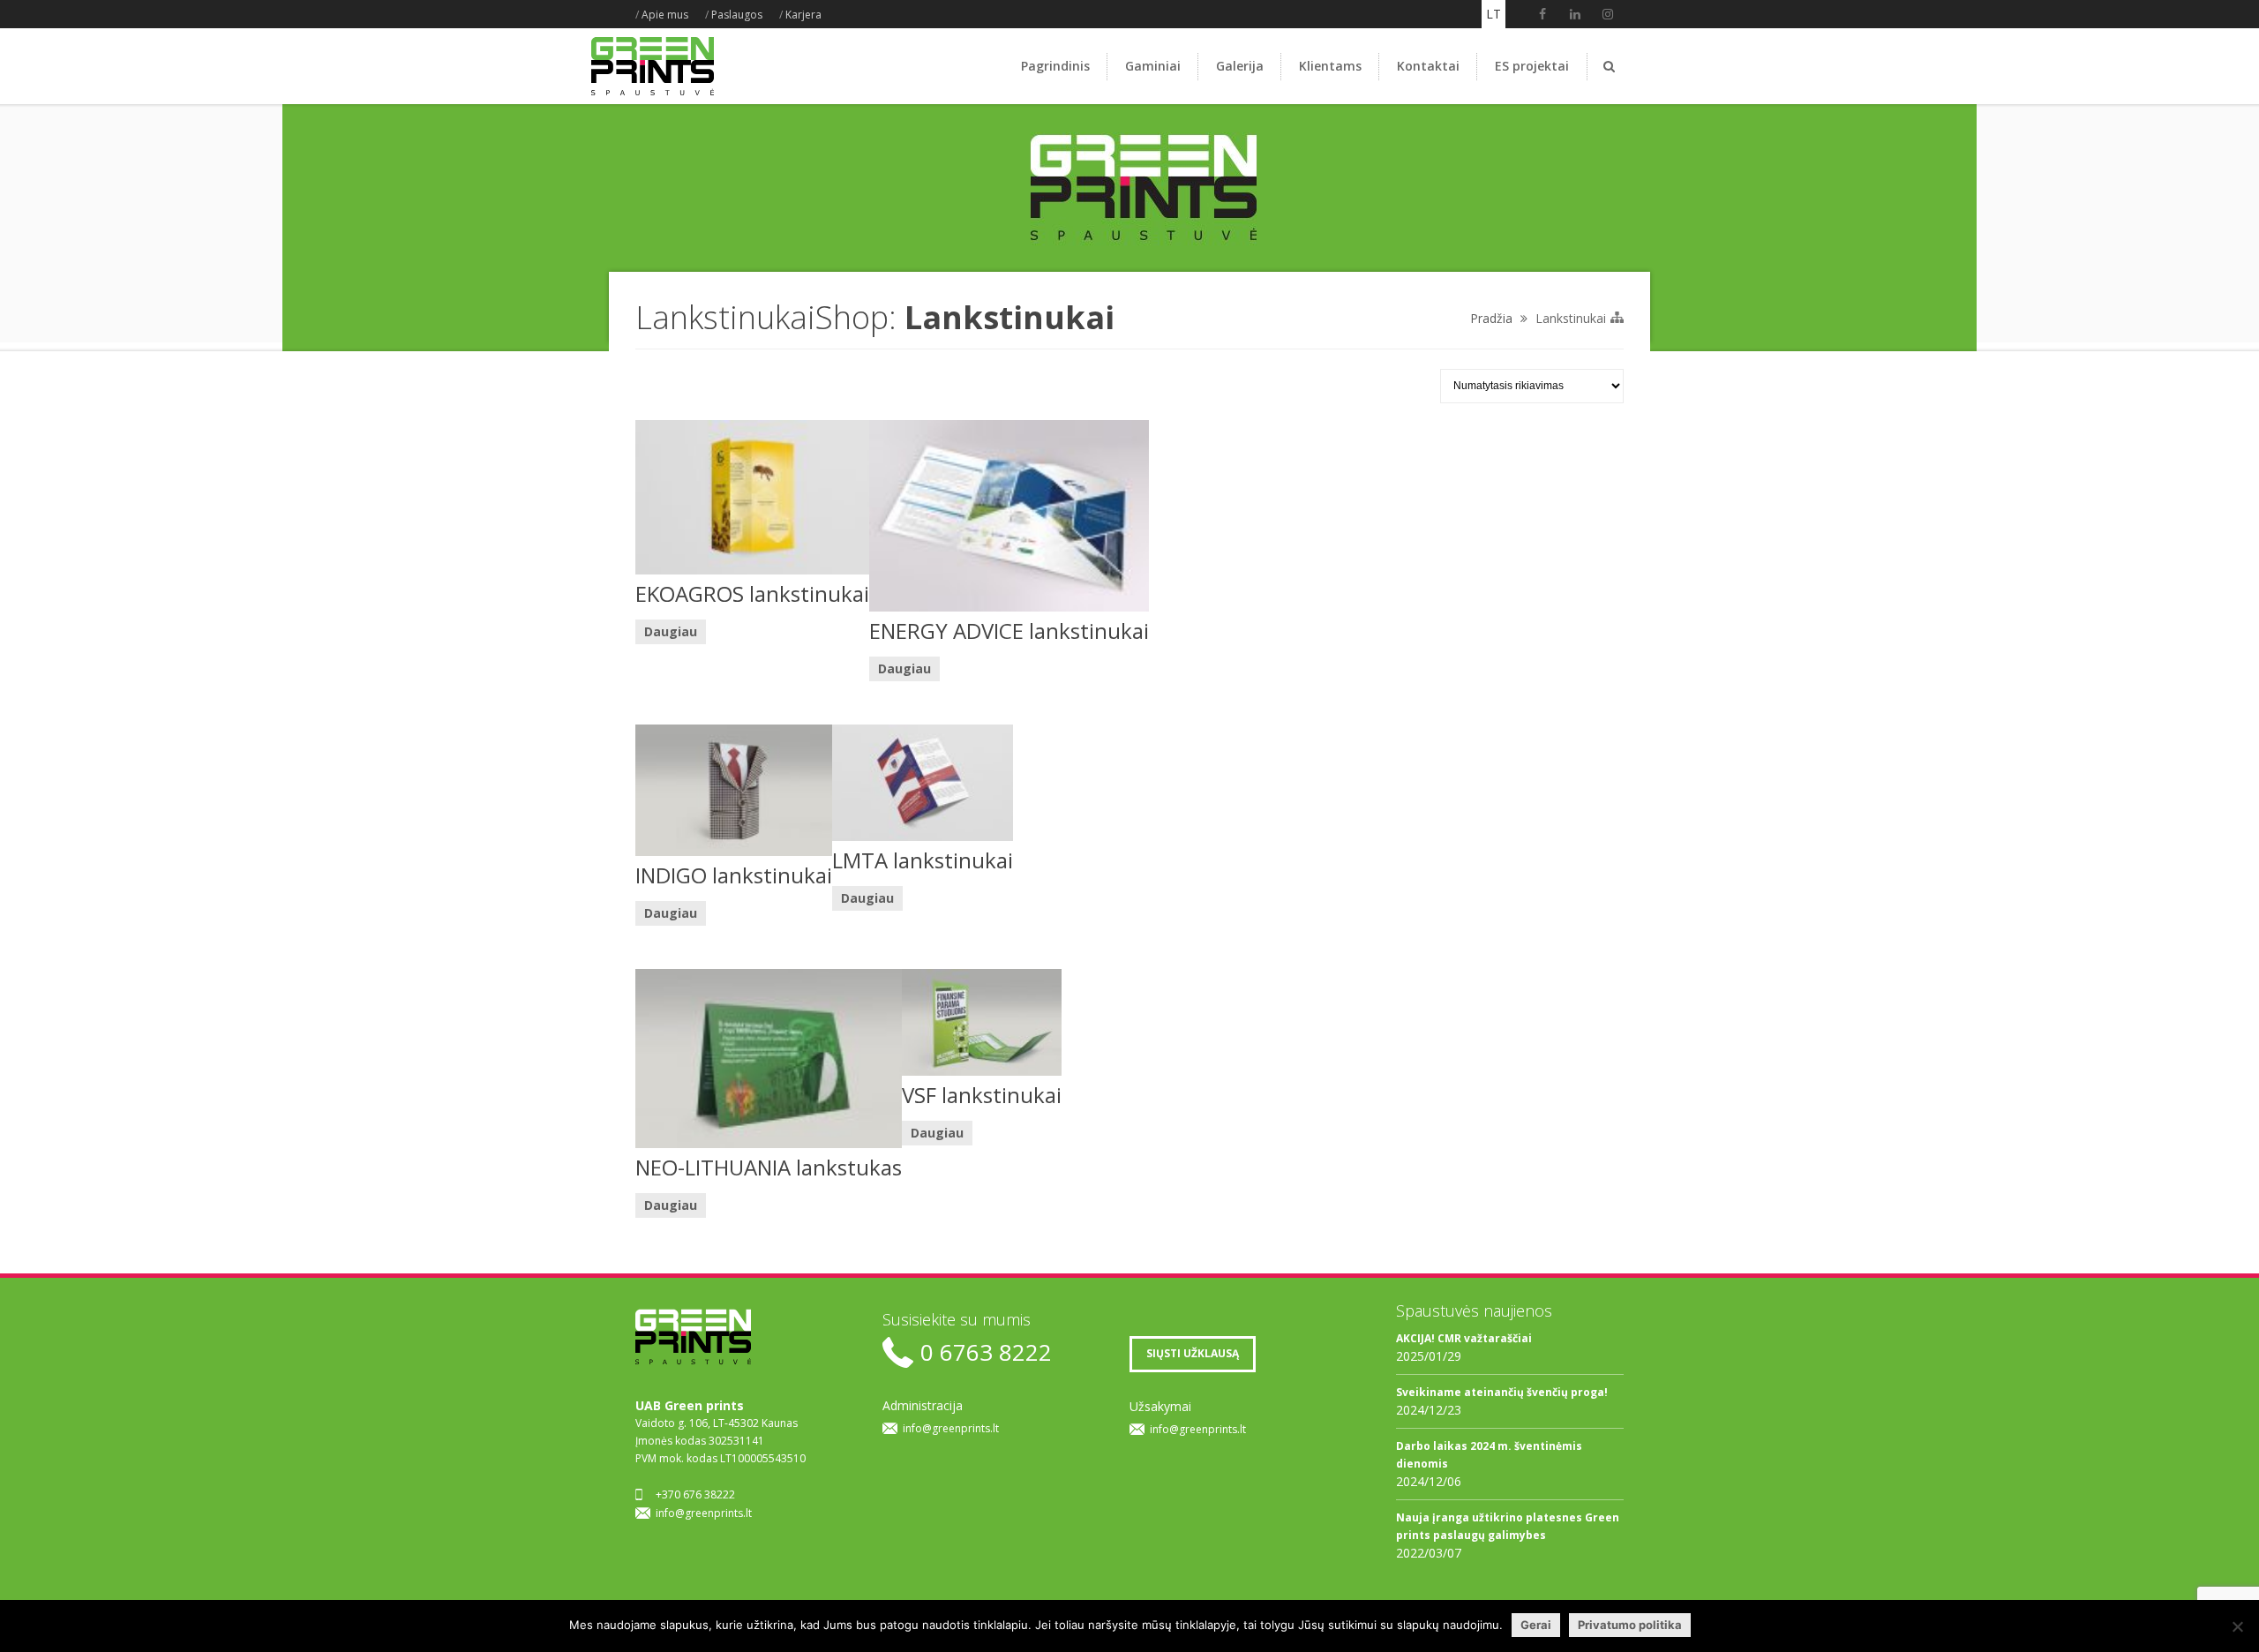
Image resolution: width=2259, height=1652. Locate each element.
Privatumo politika (1630, 1625)
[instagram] (1608, 14)
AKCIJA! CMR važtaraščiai (1464, 1338)
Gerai (1536, 1625)
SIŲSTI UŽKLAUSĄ (1193, 1353)
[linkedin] (1575, 14)
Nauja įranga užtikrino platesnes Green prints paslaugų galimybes (1508, 1526)
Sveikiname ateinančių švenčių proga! (1502, 1392)
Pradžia (1491, 318)
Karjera (803, 15)
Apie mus (665, 15)
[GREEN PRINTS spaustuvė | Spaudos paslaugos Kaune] (653, 95)
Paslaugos (737, 15)
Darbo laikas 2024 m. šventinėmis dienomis (1489, 1455)
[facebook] (1542, 14)
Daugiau (671, 631)
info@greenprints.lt (704, 1513)
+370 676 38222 (695, 1494)
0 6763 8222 (986, 1352)
